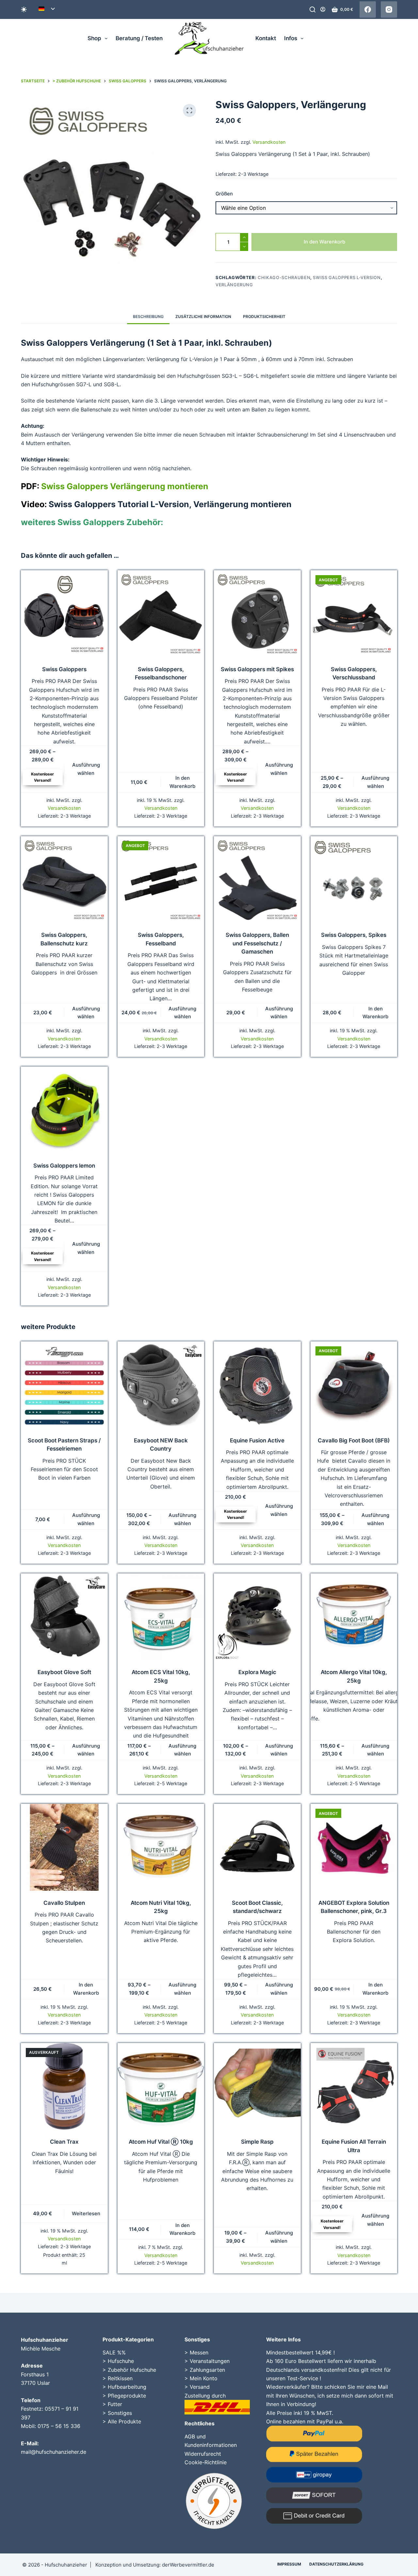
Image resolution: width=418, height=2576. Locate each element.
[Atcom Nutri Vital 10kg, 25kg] (161, 1847)
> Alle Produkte (122, 2421)
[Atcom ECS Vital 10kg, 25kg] (161, 1617)
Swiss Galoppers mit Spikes (257, 669)
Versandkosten (269, 142)
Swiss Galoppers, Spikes (354, 935)
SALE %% (114, 2352)
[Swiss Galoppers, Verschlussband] (354, 614)
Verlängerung (234, 285)
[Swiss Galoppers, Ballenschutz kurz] (64, 880)
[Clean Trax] (64, 2086)
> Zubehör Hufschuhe (129, 2370)
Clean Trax (64, 2142)
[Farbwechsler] (24, 9)
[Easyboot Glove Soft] (64, 1617)
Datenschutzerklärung (336, 2564)
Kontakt (266, 38)
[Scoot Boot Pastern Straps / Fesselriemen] (64, 1385)
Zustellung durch (205, 2396)
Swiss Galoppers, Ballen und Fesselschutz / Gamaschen (257, 943)
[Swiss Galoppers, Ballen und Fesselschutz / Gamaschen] (257, 880)
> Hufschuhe (118, 2361)
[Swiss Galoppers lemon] (64, 1110)
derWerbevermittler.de (188, 2565)
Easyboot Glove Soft (64, 1672)
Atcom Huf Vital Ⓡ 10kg (161, 2142)
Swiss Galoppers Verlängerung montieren (115, 486)
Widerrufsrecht (203, 2454)
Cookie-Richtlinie (206, 2462)
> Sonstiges (117, 2413)
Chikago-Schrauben (284, 277)
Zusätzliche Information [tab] (203, 316)
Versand (200, 2387)
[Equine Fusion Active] (257, 1385)
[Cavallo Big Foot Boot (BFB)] (354, 1385)
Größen (224, 194)
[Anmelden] (323, 9)
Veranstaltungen (210, 2361)
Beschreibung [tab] (148, 316)
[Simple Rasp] (257, 2086)
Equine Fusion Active (257, 1440)
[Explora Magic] (257, 1617)
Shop (94, 38)
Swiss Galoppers (64, 669)
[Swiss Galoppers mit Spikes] (257, 614)
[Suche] (313, 9)
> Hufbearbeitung (124, 2387)
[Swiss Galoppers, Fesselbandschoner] (161, 614)
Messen (199, 2352)
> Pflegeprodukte (124, 2396)
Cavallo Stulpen (64, 1903)
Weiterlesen (86, 2213)
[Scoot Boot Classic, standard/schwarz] (257, 1847)
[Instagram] (389, 9)
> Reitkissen (118, 2378)
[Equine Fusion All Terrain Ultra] (354, 2086)
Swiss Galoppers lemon (64, 1166)
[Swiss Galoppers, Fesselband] (161, 880)
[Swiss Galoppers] (64, 614)
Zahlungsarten (207, 2370)
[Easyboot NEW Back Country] (161, 1385)
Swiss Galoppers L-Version (347, 277)
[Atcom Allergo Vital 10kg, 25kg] (354, 1617)
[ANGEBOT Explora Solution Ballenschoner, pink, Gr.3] (354, 1847)
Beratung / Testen (139, 38)
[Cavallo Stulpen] (64, 1847)
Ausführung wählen (86, 769)
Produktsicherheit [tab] (264, 316)
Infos (291, 38)
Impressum (289, 2564)
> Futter (112, 2404)
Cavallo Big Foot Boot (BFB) (354, 1440)
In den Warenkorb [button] (182, 782)
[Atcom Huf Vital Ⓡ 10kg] (161, 2086)
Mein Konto (204, 2378)
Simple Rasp (257, 2142)
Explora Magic (257, 1672)
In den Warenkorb (324, 242)
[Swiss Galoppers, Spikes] (354, 880)
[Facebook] (368, 9)
